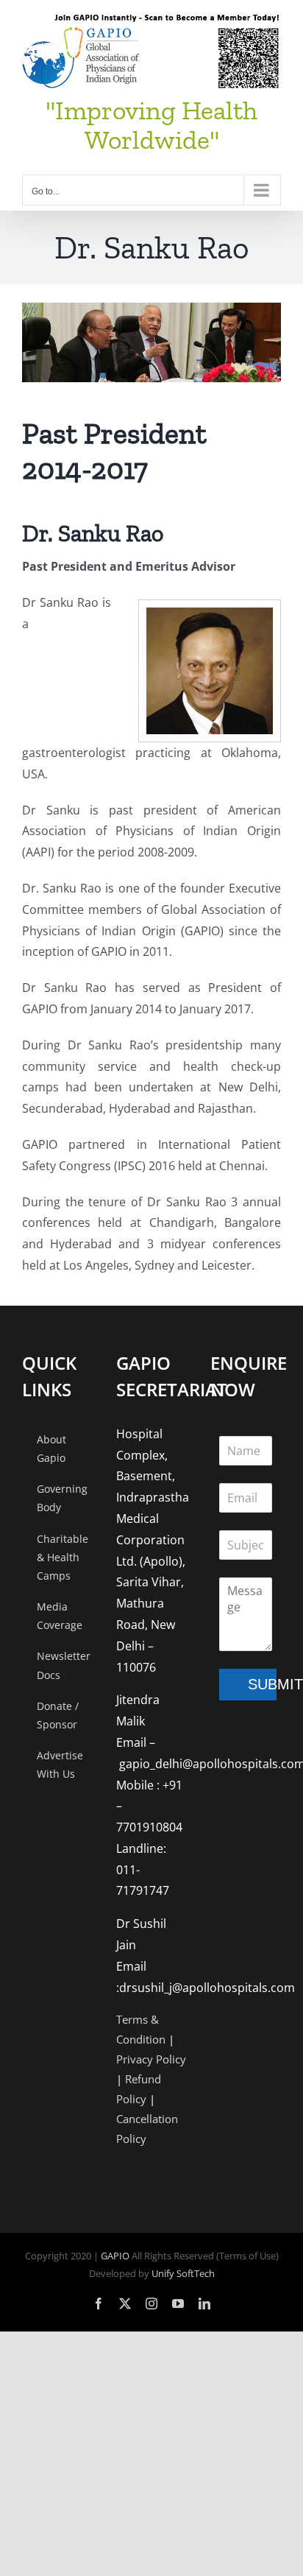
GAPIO (115, 2256)
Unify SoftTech (183, 2273)
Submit (262, 1684)
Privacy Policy (151, 2059)
